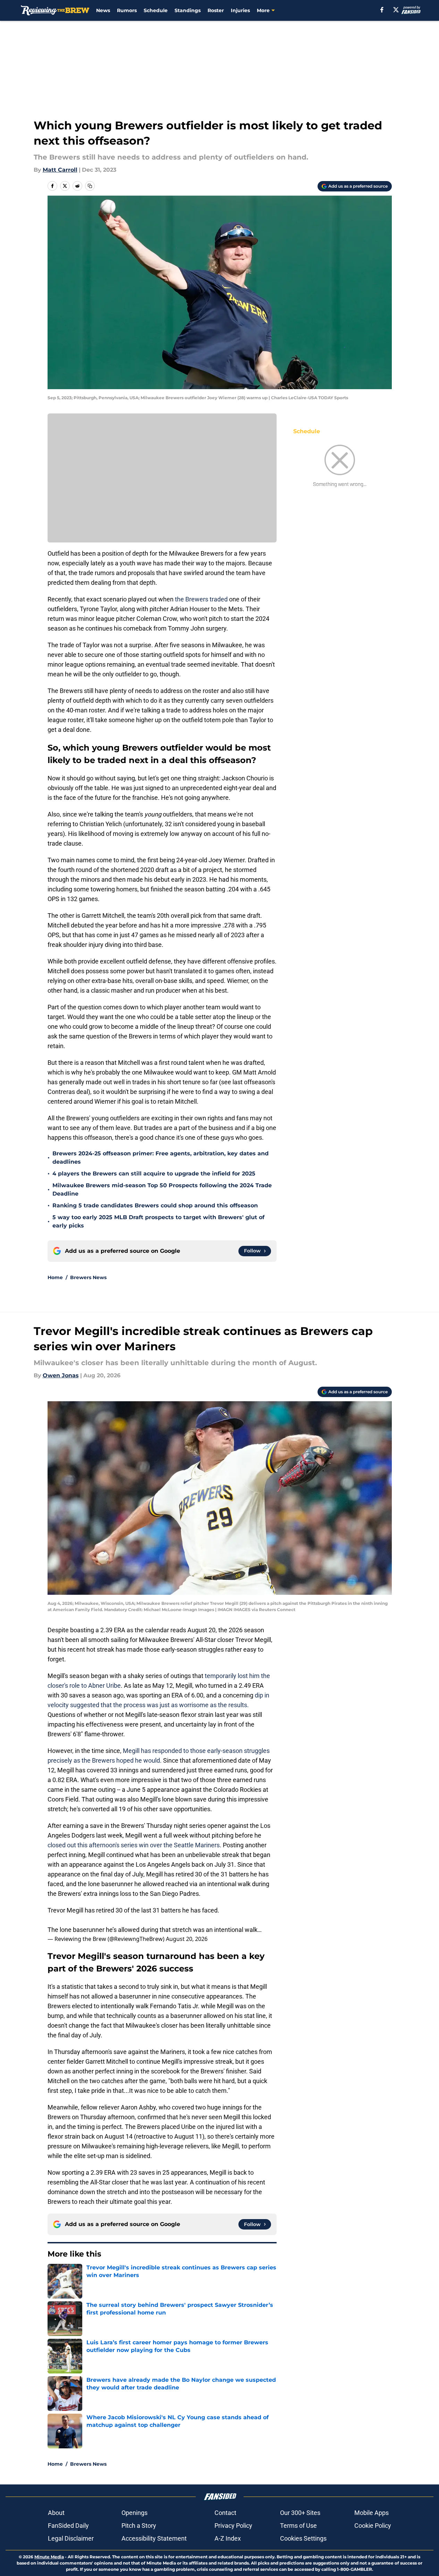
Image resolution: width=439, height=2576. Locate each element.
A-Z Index (228, 2538)
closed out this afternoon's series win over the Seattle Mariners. (135, 1845)
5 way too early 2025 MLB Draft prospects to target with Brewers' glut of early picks (158, 1221)
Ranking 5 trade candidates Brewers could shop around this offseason (155, 1205)
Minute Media (49, 2557)
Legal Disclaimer (71, 2538)
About (56, 2513)
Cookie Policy (373, 2526)
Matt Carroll (60, 170)
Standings (188, 10)
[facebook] (382, 10)
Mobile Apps (372, 2513)
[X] (396, 10)
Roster (216, 10)
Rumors (127, 10)
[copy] (90, 186)
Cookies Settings (303, 2538)
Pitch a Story (139, 2526)
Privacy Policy (233, 2526)
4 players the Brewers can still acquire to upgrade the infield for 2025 (154, 1174)
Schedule (156, 10)
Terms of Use (298, 2526)
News (103, 10)
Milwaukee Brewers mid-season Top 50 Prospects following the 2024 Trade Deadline (162, 1189)
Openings (134, 2513)
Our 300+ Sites (300, 2513)
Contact (225, 2513)
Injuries (240, 10)
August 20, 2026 (187, 1939)
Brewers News (88, 1277)
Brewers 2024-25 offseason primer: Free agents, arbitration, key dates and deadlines (161, 1158)
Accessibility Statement (154, 2538)
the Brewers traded (201, 599)
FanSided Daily (68, 2526)
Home (55, 1277)
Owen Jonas (61, 1375)
